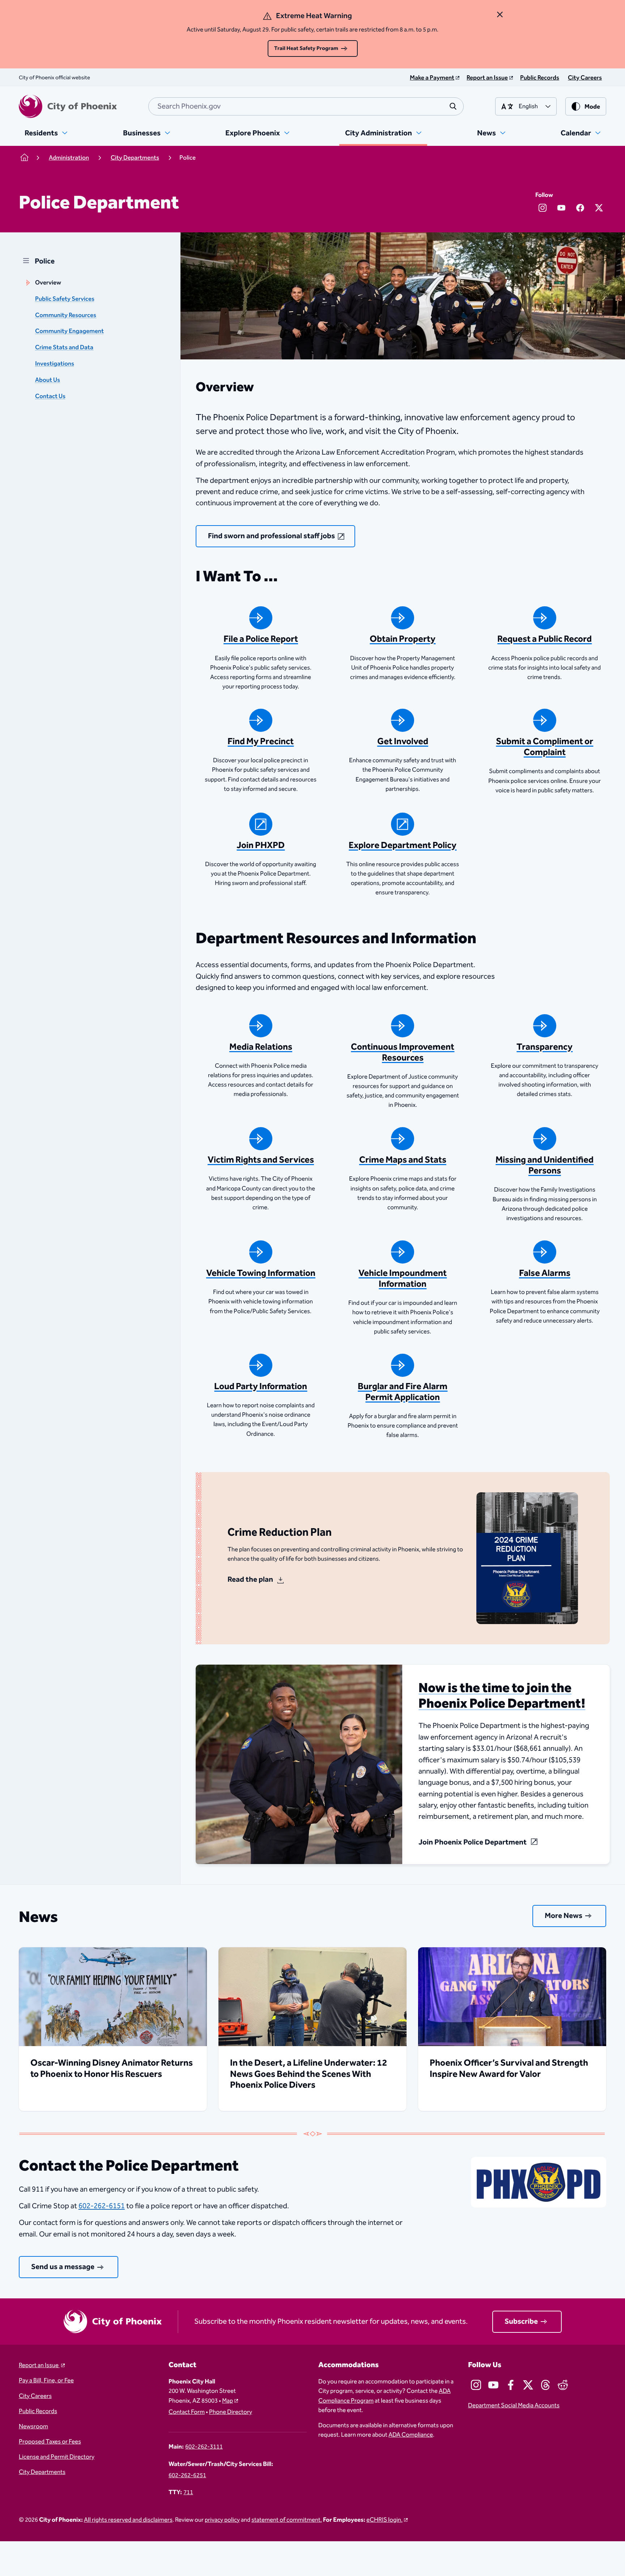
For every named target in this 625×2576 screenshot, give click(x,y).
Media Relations (261, 1047)
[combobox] (306, 106)
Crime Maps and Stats (403, 1160)
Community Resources (66, 315)
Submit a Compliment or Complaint (545, 747)
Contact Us (50, 396)
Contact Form (187, 2412)
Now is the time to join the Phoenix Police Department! (502, 1696)
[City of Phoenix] (68, 106)
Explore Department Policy (403, 846)
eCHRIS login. (384, 2520)
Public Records (38, 2411)
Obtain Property (403, 639)
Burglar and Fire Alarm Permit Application (403, 1392)
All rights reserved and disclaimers (128, 2520)
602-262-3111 (204, 2447)
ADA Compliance (411, 2435)
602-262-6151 (102, 2206)
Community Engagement (69, 331)
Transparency (545, 1047)
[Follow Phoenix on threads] (545, 2385)
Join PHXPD (261, 846)
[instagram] (543, 208)
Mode (592, 107)
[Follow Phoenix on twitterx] (528, 2385)
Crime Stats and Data (64, 347)
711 (188, 2492)
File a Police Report (261, 639)
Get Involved (403, 742)
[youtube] (561, 208)
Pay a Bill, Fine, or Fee (46, 2381)
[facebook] (580, 208)
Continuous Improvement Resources (403, 1053)
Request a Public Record (545, 639)
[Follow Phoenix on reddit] (563, 2385)
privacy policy (222, 2520)
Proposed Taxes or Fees (50, 2442)
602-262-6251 (187, 2475)
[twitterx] (599, 208)
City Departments (42, 2472)
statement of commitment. (287, 2520)
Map (228, 2401)
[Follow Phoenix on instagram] (476, 2385)
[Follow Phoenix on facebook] (511, 2385)
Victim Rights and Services (261, 1160)
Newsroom (33, 2427)
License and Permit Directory (57, 2457)
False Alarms (545, 1273)
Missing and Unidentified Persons (545, 1165)
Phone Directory (231, 2412)
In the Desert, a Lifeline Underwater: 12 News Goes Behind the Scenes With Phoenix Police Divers (309, 2074)
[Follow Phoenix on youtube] (493, 2385)
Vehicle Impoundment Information (403, 1279)
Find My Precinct (261, 742)
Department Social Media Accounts (514, 2406)
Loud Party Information (261, 1387)
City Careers (35, 2396)
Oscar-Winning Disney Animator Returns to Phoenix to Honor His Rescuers (112, 2069)
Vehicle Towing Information (261, 1273)
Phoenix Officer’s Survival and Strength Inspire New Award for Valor (509, 2069)
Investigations (55, 364)
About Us (48, 380)
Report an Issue (39, 2365)
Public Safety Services (65, 299)
